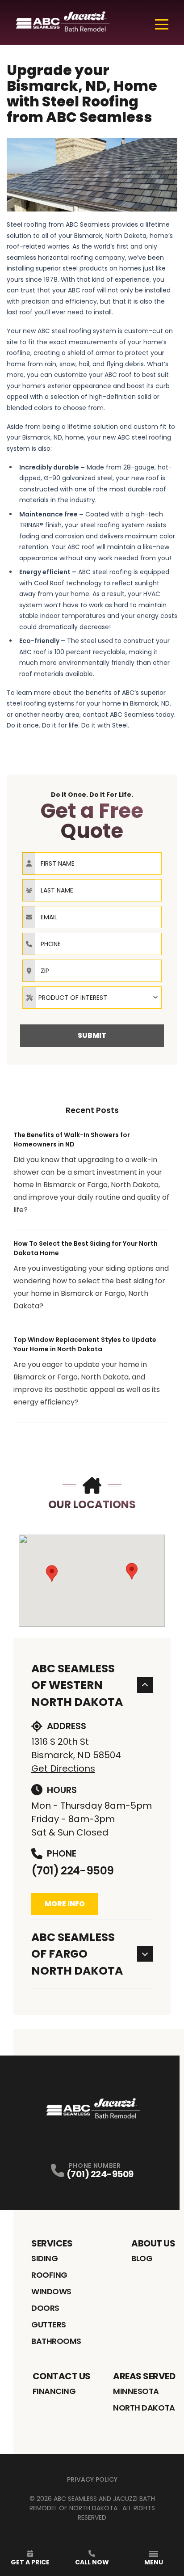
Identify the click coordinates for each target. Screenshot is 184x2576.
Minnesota (136, 2391)
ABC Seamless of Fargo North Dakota (77, 1954)
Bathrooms (56, 2341)
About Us (153, 2243)
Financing (54, 2391)
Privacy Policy (92, 2479)
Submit (92, 1035)
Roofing (49, 2275)
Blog (142, 2258)
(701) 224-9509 (72, 1871)
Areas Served (144, 2376)
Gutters (49, 2324)
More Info (65, 1904)
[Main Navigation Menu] (162, 24)
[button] (52, 1574)
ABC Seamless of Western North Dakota (77, 1685)
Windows (51, 2291)
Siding (44, 2258)
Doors (45, 2308)
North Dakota (144, 2408)
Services (52, 2243)
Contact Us (62, 2376)
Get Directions (63, 1768)
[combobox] (92, 998)
